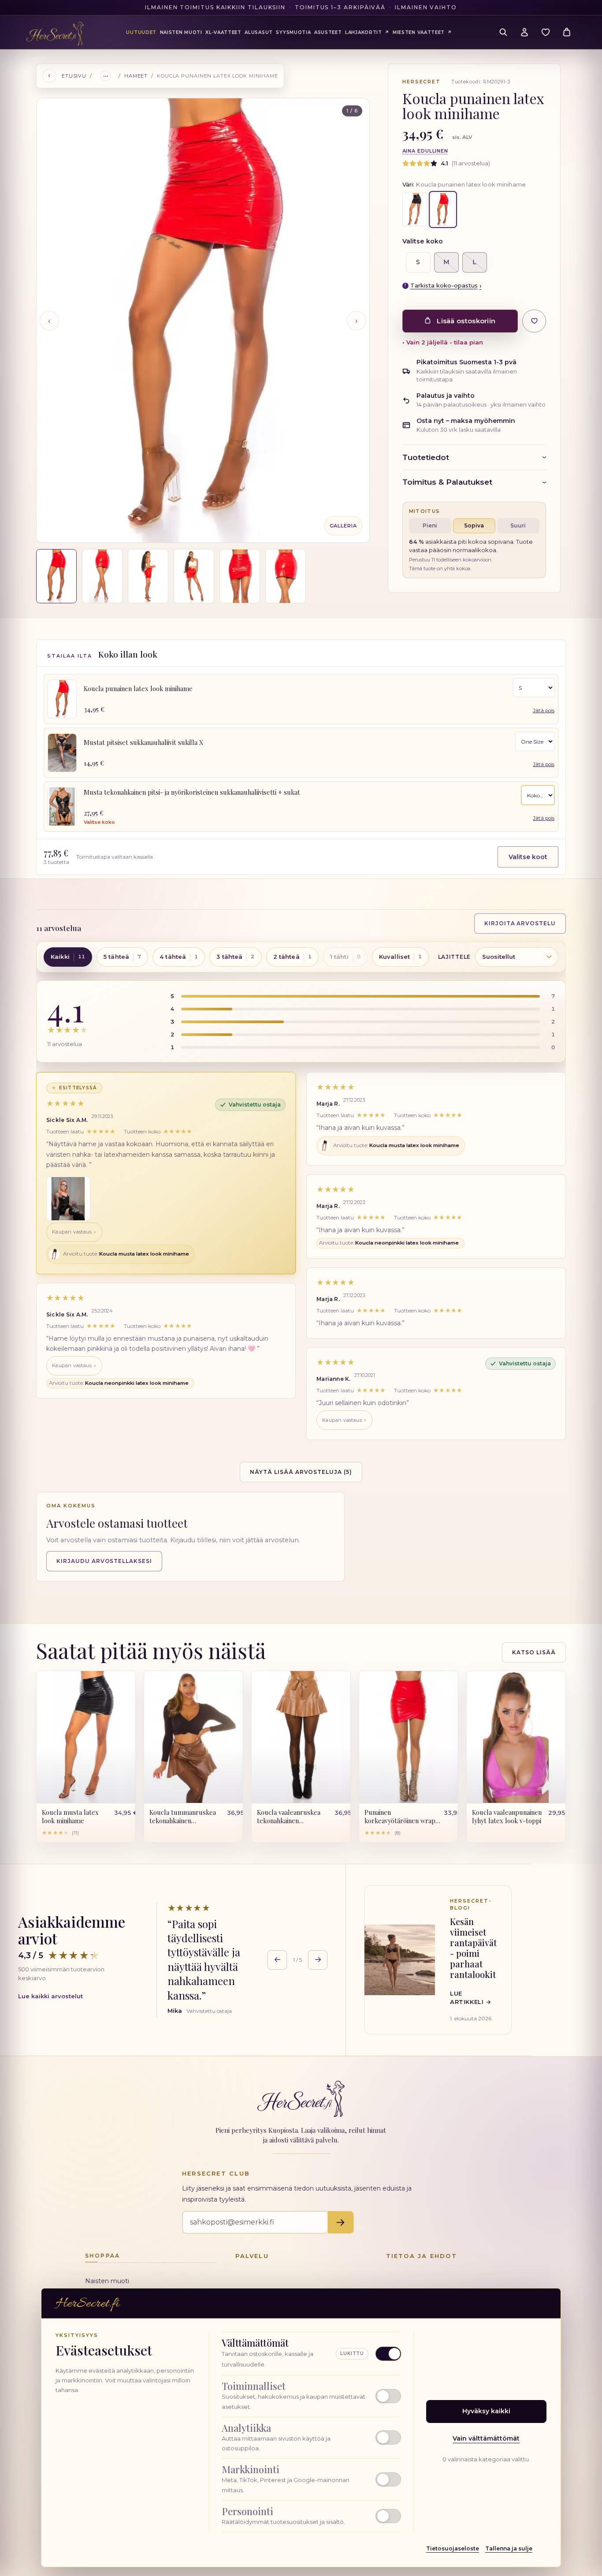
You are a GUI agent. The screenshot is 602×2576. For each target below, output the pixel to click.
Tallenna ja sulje (509, 2548)
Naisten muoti (107, 2281)
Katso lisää (534, 1652)
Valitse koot (528, 857)
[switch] (311, 2396)
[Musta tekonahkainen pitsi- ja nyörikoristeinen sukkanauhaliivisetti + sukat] (62, 807)
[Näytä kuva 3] (148, 576)
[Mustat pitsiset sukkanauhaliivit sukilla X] (62, 753)
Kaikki (68, 957)
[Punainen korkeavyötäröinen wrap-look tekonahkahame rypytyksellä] (409, 1737)
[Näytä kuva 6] (286, 576)
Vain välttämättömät (486, 2438)
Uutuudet (141, 32)
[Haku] (503, 32)
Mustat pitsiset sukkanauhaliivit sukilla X (143, 742)
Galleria (343, 526)
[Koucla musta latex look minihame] (415, 209)
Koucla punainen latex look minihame (138, 688)
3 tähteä (235, 957)
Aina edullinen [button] (425, 151)
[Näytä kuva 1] (56, 576)
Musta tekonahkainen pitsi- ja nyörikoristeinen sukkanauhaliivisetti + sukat (192, 792)
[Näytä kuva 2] (102, 576)
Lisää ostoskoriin (466, 321)
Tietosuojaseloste (453, 2548)
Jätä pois (544, 710)
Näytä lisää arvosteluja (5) (301, 1471)
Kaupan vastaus (72, 1232)
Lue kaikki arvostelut (50, 1996)
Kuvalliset (400, 957)
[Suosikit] (546, 32)
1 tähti (345, 957)
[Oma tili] (524, 32)
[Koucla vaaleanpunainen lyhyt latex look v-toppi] (516, 1737)
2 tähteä (292, 957)
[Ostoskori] (567, 32)
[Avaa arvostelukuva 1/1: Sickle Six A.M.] (68, 1198)
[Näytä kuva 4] (194, 576)
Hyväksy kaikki (486, 2411)
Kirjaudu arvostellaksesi (104, 1561)
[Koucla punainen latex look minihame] (62, 699)
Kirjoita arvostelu (520, 923)
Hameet (136, 76)
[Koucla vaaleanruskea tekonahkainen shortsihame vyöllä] (301, 1737)
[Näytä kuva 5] (240, 576)
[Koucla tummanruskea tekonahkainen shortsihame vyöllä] (193, 1737)
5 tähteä (122, 957)
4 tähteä (179, 957)
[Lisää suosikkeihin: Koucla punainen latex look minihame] (534, 321)
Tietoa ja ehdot (422, 2256)
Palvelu (252, 2256)
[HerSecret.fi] (55, 34)
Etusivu (74, 76)
